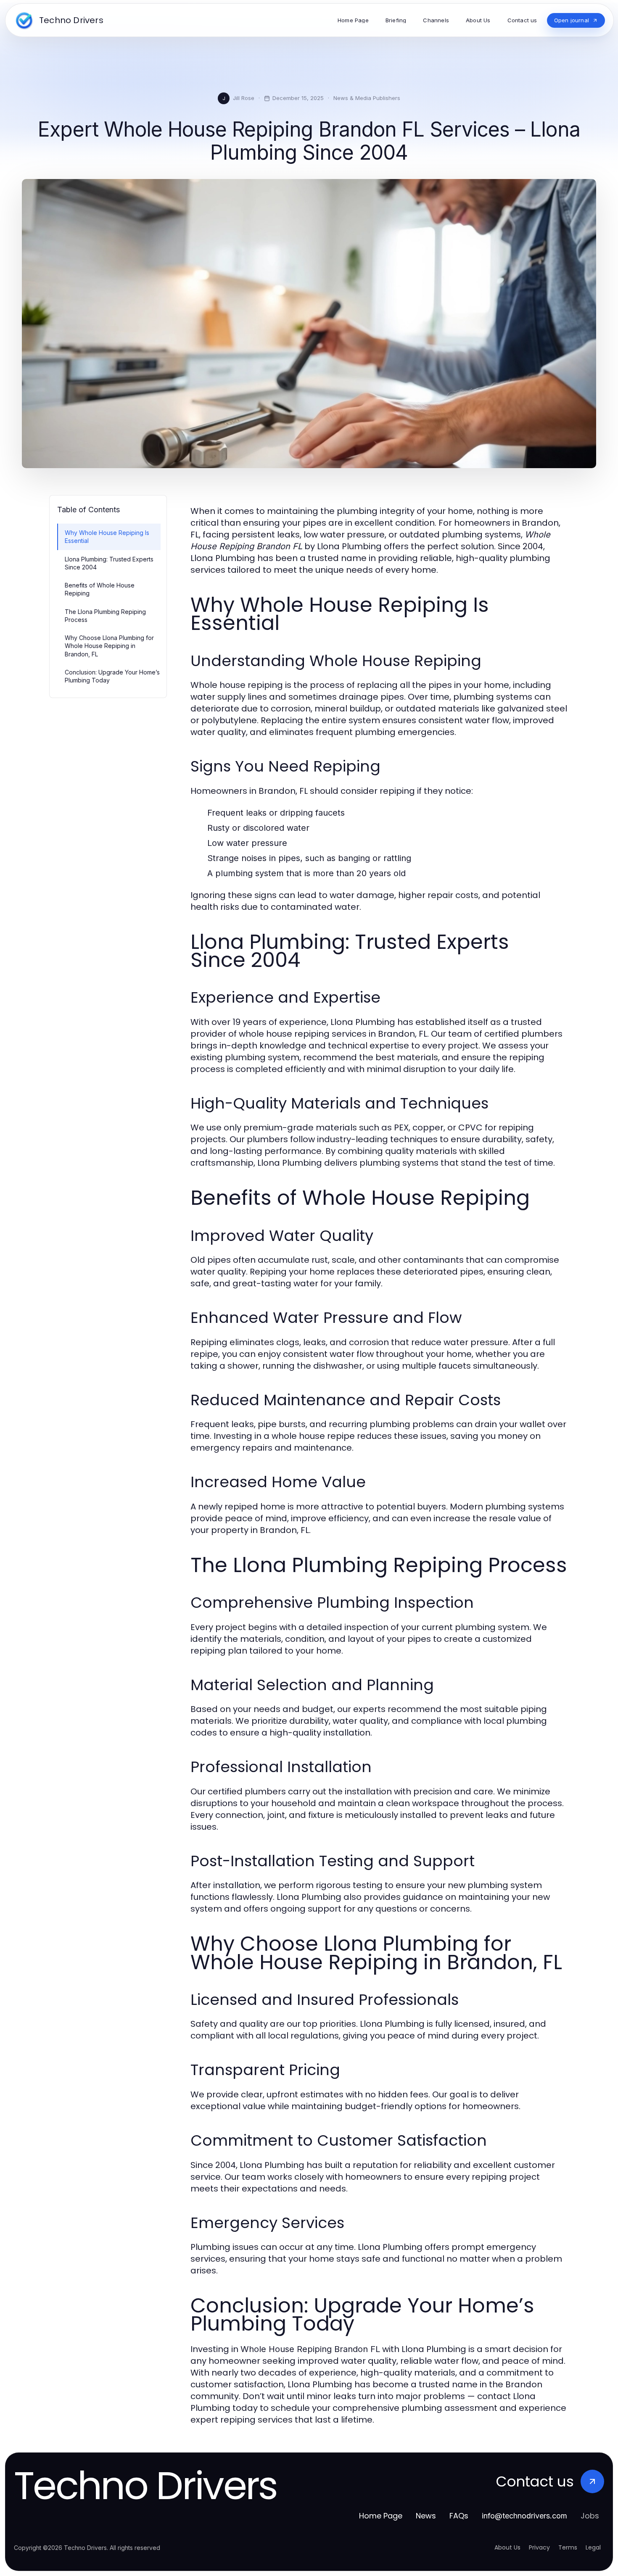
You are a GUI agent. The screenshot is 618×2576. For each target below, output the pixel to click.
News (426, 2516)
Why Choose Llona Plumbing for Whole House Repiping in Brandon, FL (109, 646)
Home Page (381, 2516)
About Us (507, 2547)
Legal (593, 2547)
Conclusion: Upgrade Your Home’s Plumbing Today (112, 676)
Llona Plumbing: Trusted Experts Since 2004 (109, 563)
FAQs (459, 2516)
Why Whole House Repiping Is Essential (107, 537)
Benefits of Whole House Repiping (100, 589)
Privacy (539, 2547)
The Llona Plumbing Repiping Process (105, 616)
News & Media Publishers (367, 98)
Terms (568, 2547)
